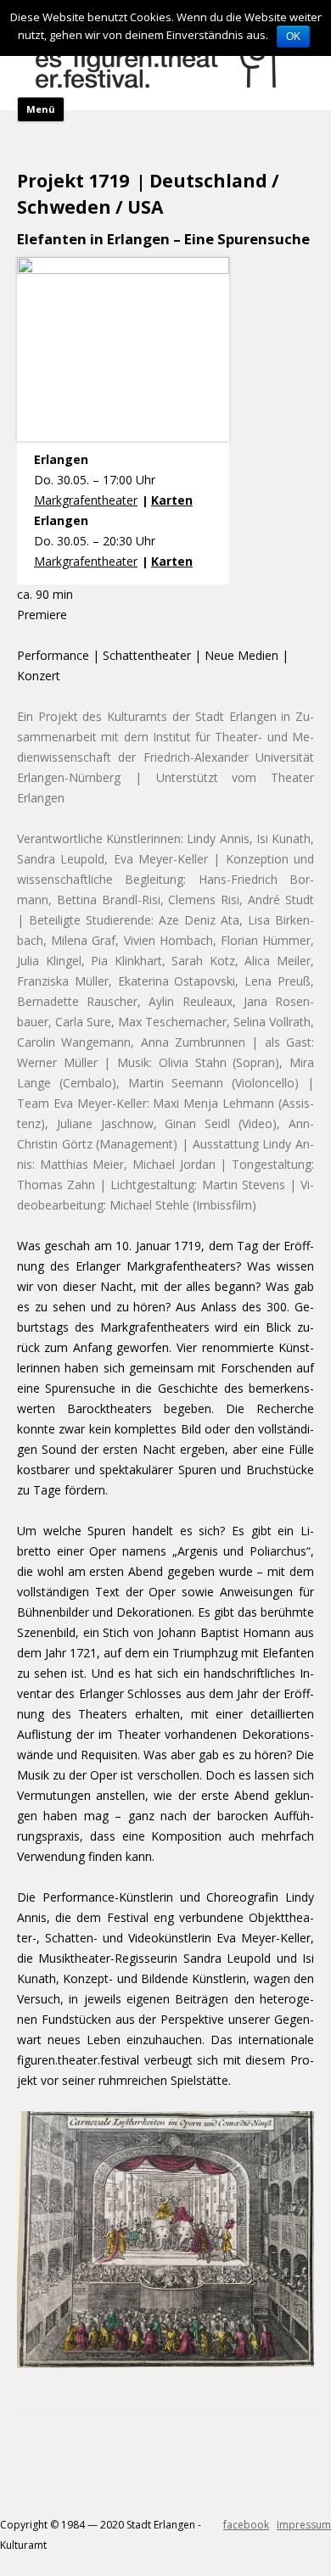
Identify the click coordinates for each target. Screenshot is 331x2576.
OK (293, 36)
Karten (172, 500)
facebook (246, 2525)
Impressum (304, 2525)
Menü (41, 109)
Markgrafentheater (86, 500)
